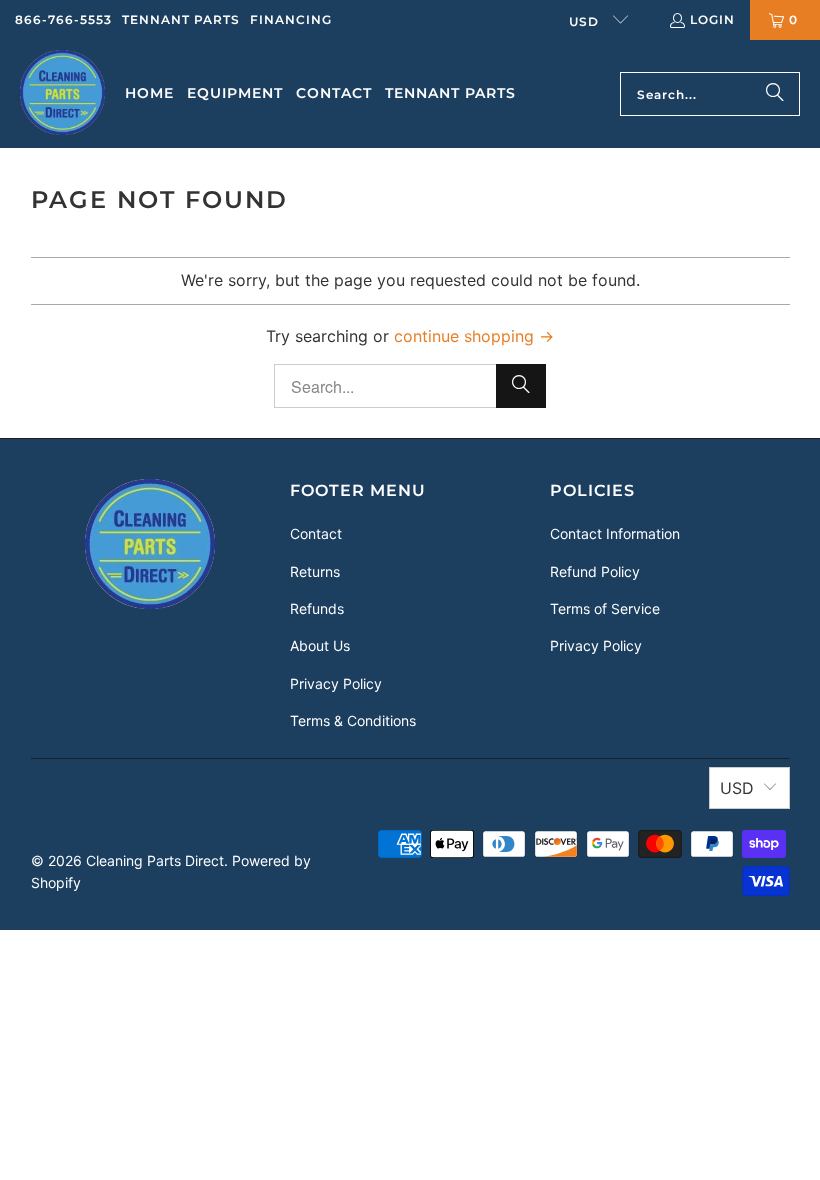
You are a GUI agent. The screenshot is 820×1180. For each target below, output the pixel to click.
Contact (316, 533)
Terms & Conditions (353, 720)
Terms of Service (605, 608)
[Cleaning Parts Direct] (62, 94)
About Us (320, 645)
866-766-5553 (63, 19)
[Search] (775, 94)
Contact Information (615, 533)
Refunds (317, 608)
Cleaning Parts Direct (155, 860)
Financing (291, 19)
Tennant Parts (181, 19)
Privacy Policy (336, 683)
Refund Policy (595, 571)
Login (712, 19)
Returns (315, 571)
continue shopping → (474, 336)
